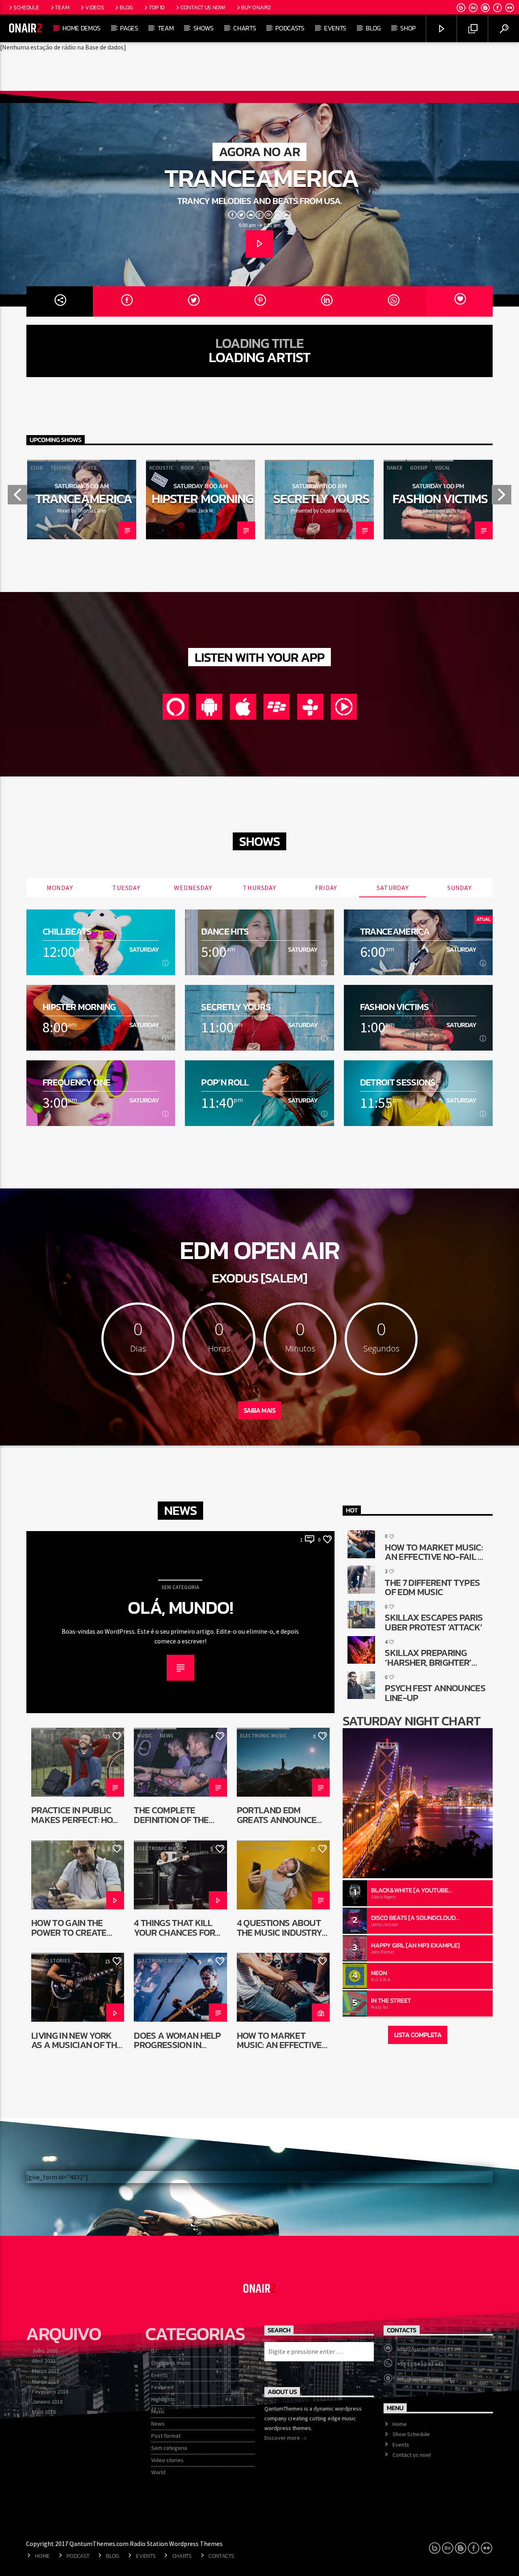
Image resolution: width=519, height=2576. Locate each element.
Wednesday (193, 888)
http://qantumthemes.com (429, 2349)
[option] (82, 500)
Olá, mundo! (180, 1608)
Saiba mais (259, 1410)
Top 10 (157, 7)
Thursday (259, 888)
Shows (204, 28)
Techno (60, 468)
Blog (126, 7)
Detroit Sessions (398, 1082)
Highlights (163, 2399)
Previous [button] (17, 498)
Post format (166, 2436)
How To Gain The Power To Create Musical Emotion (69, 1927)
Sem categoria (180, 1587)
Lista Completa (418, 2035)
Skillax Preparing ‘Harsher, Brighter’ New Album (428, 1657)
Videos (94, 7)
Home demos (81, 28)
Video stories (52, 1961)
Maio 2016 (44, 2412)
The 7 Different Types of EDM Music (432, 1587)
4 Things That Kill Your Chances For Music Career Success (174, 1927)
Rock (188, 468)
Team (62, 7)
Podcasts (290, 28)
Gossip (300, 468)
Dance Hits (225, 932)
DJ (37, 1848)
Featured (162, 2387)
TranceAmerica (262, 178)
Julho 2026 (45, 2351)
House (325, 468)
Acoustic (161, 468)
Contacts (221, 2556)
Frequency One (76, 1082)
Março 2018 (46, 2381)
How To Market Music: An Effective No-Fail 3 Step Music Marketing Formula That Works (282, 2040)
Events (335, 28)
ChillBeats (67, 932)
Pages (129, 28)
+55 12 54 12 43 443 (420, 2364)
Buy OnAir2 (256, 7)
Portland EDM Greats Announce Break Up (277, 1815)
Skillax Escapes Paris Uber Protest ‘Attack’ (434, 1622)
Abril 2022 (44, 2361)
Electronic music (263, 1736)
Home (400, 2424)
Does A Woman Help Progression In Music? (177, 2040)
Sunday (459, 888)
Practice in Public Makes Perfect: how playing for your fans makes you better (76, 1815)
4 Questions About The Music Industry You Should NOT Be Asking (280, 1927)
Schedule (26, 7)
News (166, 1736)
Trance (87, 468)
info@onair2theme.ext (424, 2379)
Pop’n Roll (225, 1082)
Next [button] (502, 498)
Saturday (392, 888)
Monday (60, 888)
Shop (408, 28)
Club (37, 468)
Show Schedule (411, 2434)
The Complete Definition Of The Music (171, 1815)
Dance (276, 468)
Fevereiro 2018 (50, 2392)
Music (145, 1736)
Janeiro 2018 (47, 2402)
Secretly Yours (321, 499)
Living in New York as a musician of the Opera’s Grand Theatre (76, 2040)
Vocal (209, 468)
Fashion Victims (440, 499)
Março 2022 (46, 2371)
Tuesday (126, 888)
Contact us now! (203, 7)
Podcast (78, 2556)
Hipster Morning (203, 499)
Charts (244, 28)
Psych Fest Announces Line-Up (435, 1693)
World (158, 2472)
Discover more (283, 2438)
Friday (326, 888)
